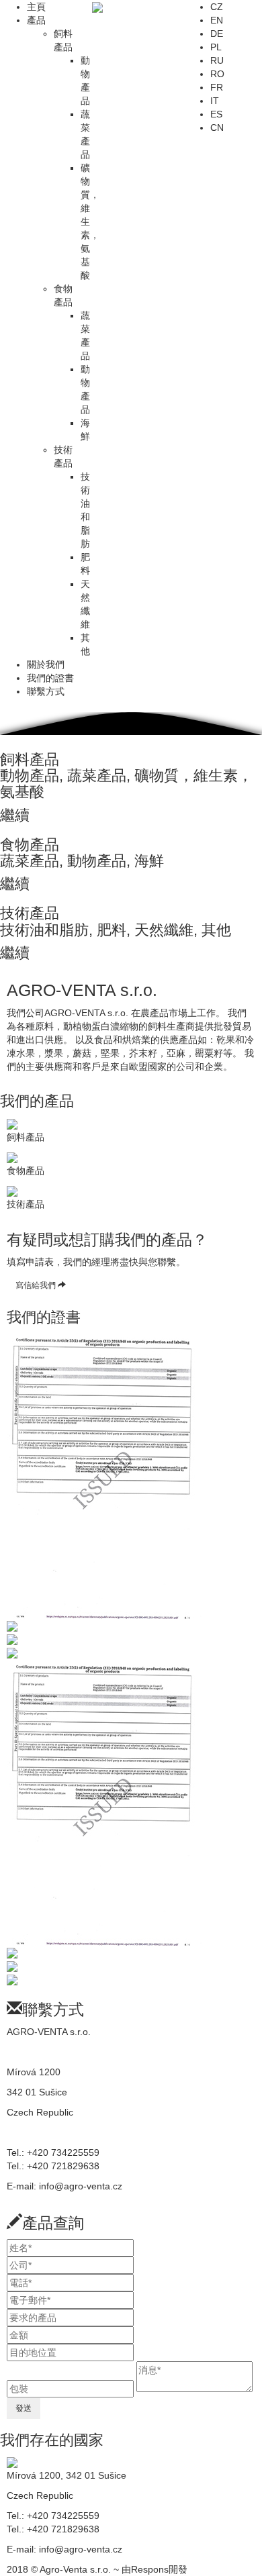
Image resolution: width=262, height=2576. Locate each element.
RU (217, 60)
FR (217, 87)
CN (217, 128)
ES (216, 114)
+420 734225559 (63, 2152)
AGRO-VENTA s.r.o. (49, 2032)
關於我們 (46, 664)
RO (217, 74)
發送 (24, 2408)
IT (215, 101)
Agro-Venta (75, 2569)
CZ (217, 7)
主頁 (36, 7)
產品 (36, 20)
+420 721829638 (63, 2166)
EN (217, 20)
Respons (150, 2569)
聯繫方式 (46, 691)
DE (217, 34)
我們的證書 (50, 678)
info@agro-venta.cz (81, 2186)
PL (216, 47)
